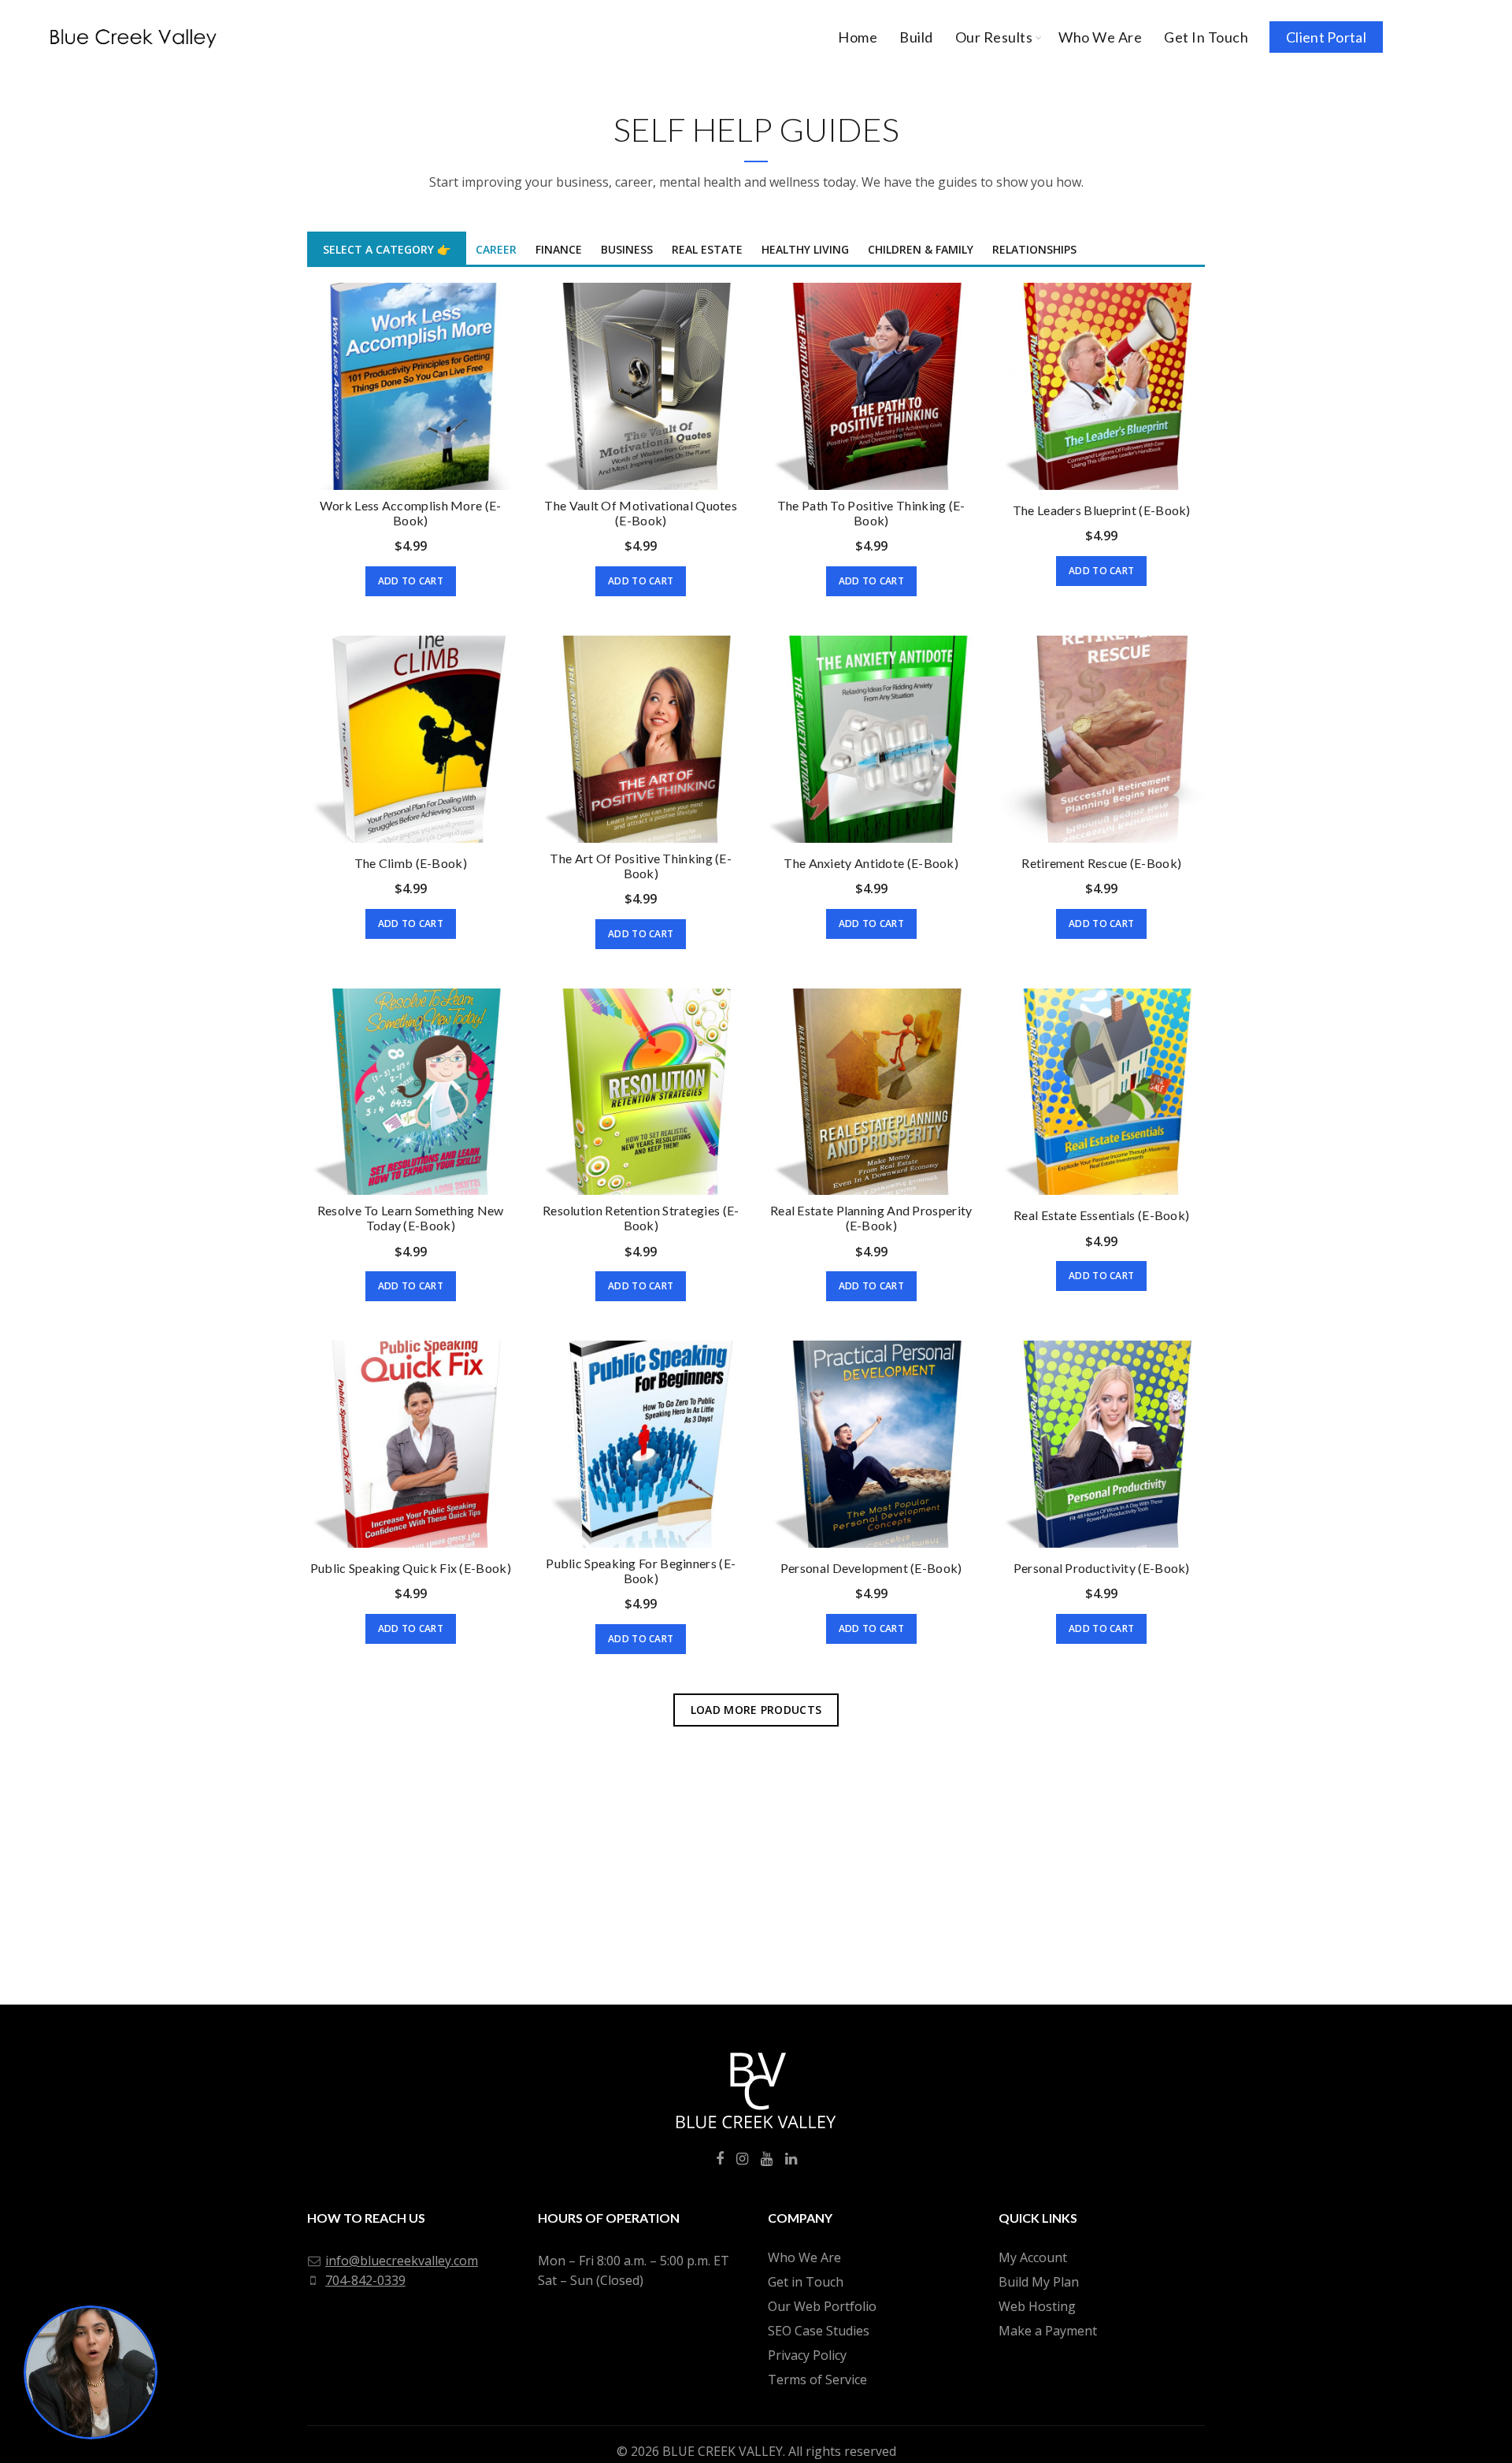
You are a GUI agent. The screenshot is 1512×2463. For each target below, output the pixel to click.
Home (858, 37)
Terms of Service (817, 2380)
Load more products (756, 1710)
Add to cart (411, 581)
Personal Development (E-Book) (871, 1568)
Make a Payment (1048, 2331)
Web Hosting (1037, 2306)
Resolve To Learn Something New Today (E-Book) (411, 1218)
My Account (1033, 2257)
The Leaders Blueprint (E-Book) (1102, 510)
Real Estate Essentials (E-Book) (1101, 1215)
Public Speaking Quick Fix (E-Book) (411, 1568)
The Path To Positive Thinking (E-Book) (871, 513)
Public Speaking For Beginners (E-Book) (641, 1571)
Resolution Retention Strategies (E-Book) (641, 1218)
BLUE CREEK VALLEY (723, 2451)
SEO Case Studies (819, 2331)
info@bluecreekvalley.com (402, 2261)
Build (916, 37)
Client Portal (1326, 37)
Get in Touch (806, 2282)
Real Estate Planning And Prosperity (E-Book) (871, 1218)
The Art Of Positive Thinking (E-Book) (641, 866)
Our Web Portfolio (822, 2306)
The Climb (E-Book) (411, 863)
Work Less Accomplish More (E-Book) (411, 513)
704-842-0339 (365, 2280)
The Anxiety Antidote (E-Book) (871, 863)
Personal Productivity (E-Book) (1102, 1568)
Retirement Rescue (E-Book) (1101, 863)
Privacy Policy (807, 2355)
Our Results (994, 37)
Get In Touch (1206, 37)
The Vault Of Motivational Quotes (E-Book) (641, 513)
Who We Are (1100, 37)
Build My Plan (1039, 2282)
